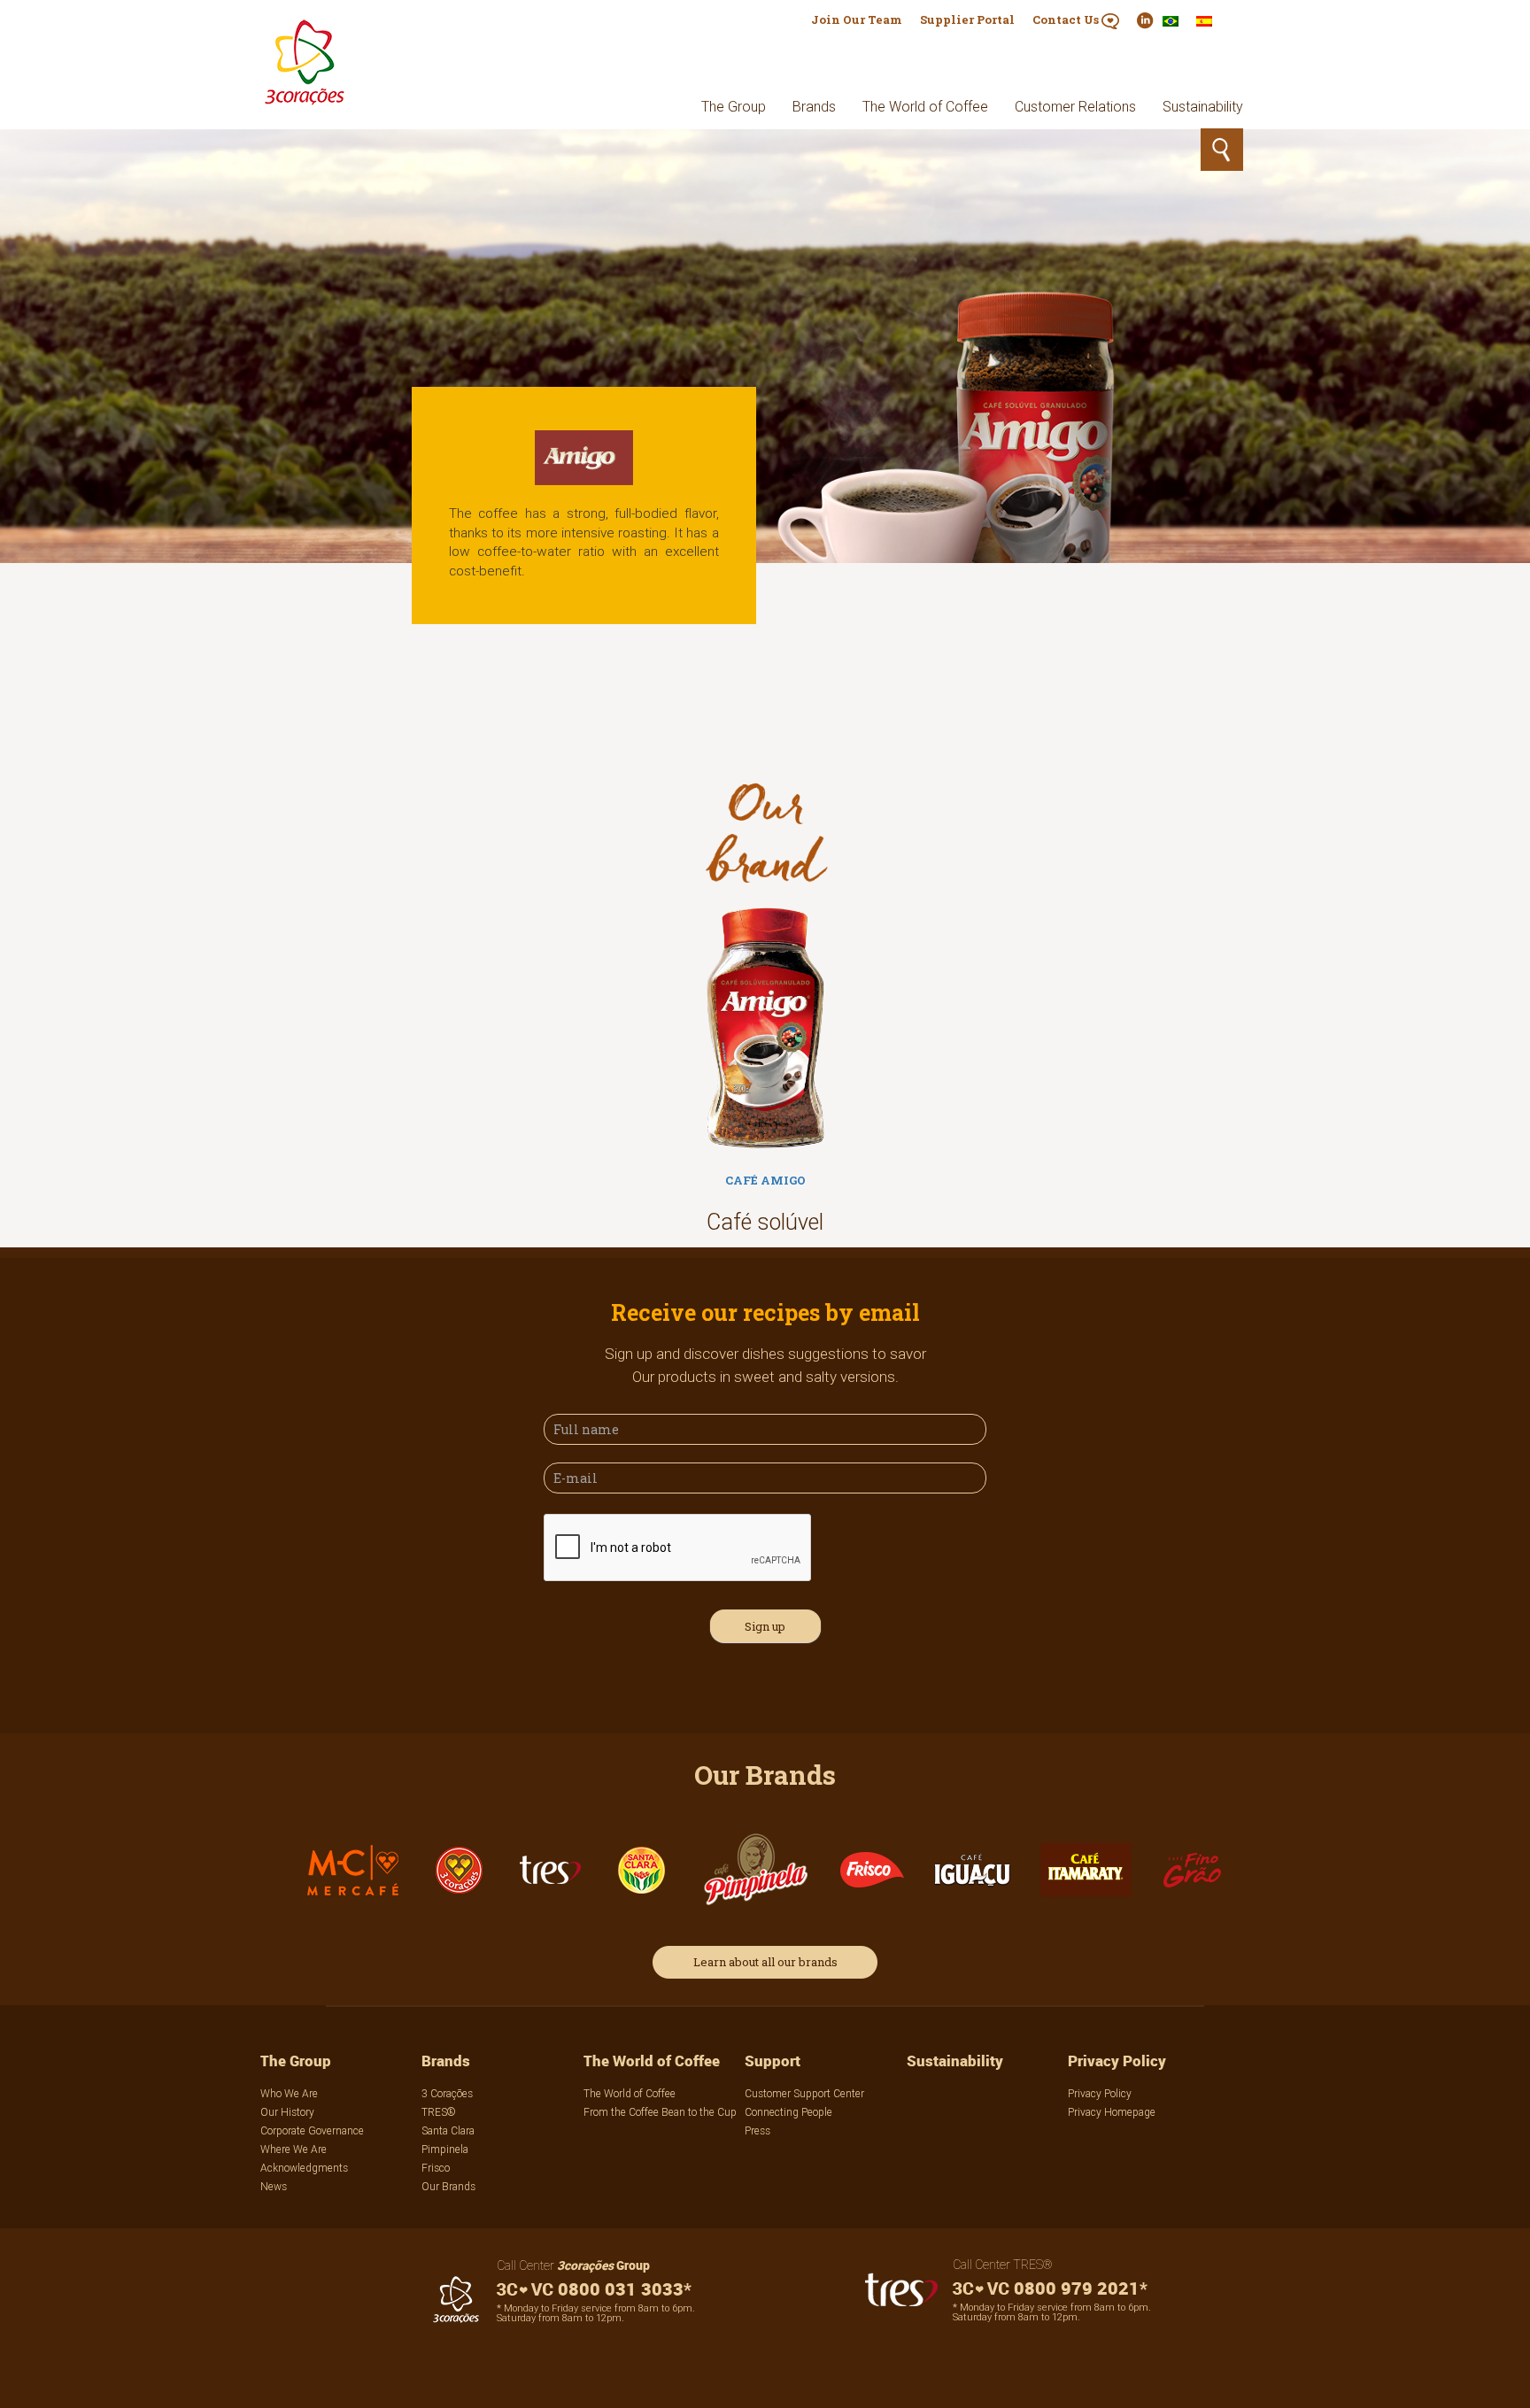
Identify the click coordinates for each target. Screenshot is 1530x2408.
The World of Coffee (925, 106)
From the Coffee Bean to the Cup (660, 2112)
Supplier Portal (967, 19)
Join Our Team (857, 19)
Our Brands (448, 2186)
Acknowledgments (304, 2168)
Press (757, 2130)
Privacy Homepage (1112, 2112)
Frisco (436, 2168)
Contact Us (1067, 19)
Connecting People (788, 2112)
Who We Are (289, 2093)
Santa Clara (448, 2130)
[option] (765, 1076)
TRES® (439, 2112)
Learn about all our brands (765, 1962)
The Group (734, 106)
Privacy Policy (1117, 2061)
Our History (287, 2112)
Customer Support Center (804, 2093)
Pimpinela (445, 2149)
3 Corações (447, 2093)
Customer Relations (1075, 106)
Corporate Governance (312, 2130)
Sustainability (1203, 106)
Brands (814, 106)
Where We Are (294, 2149)
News (274, 2186)
